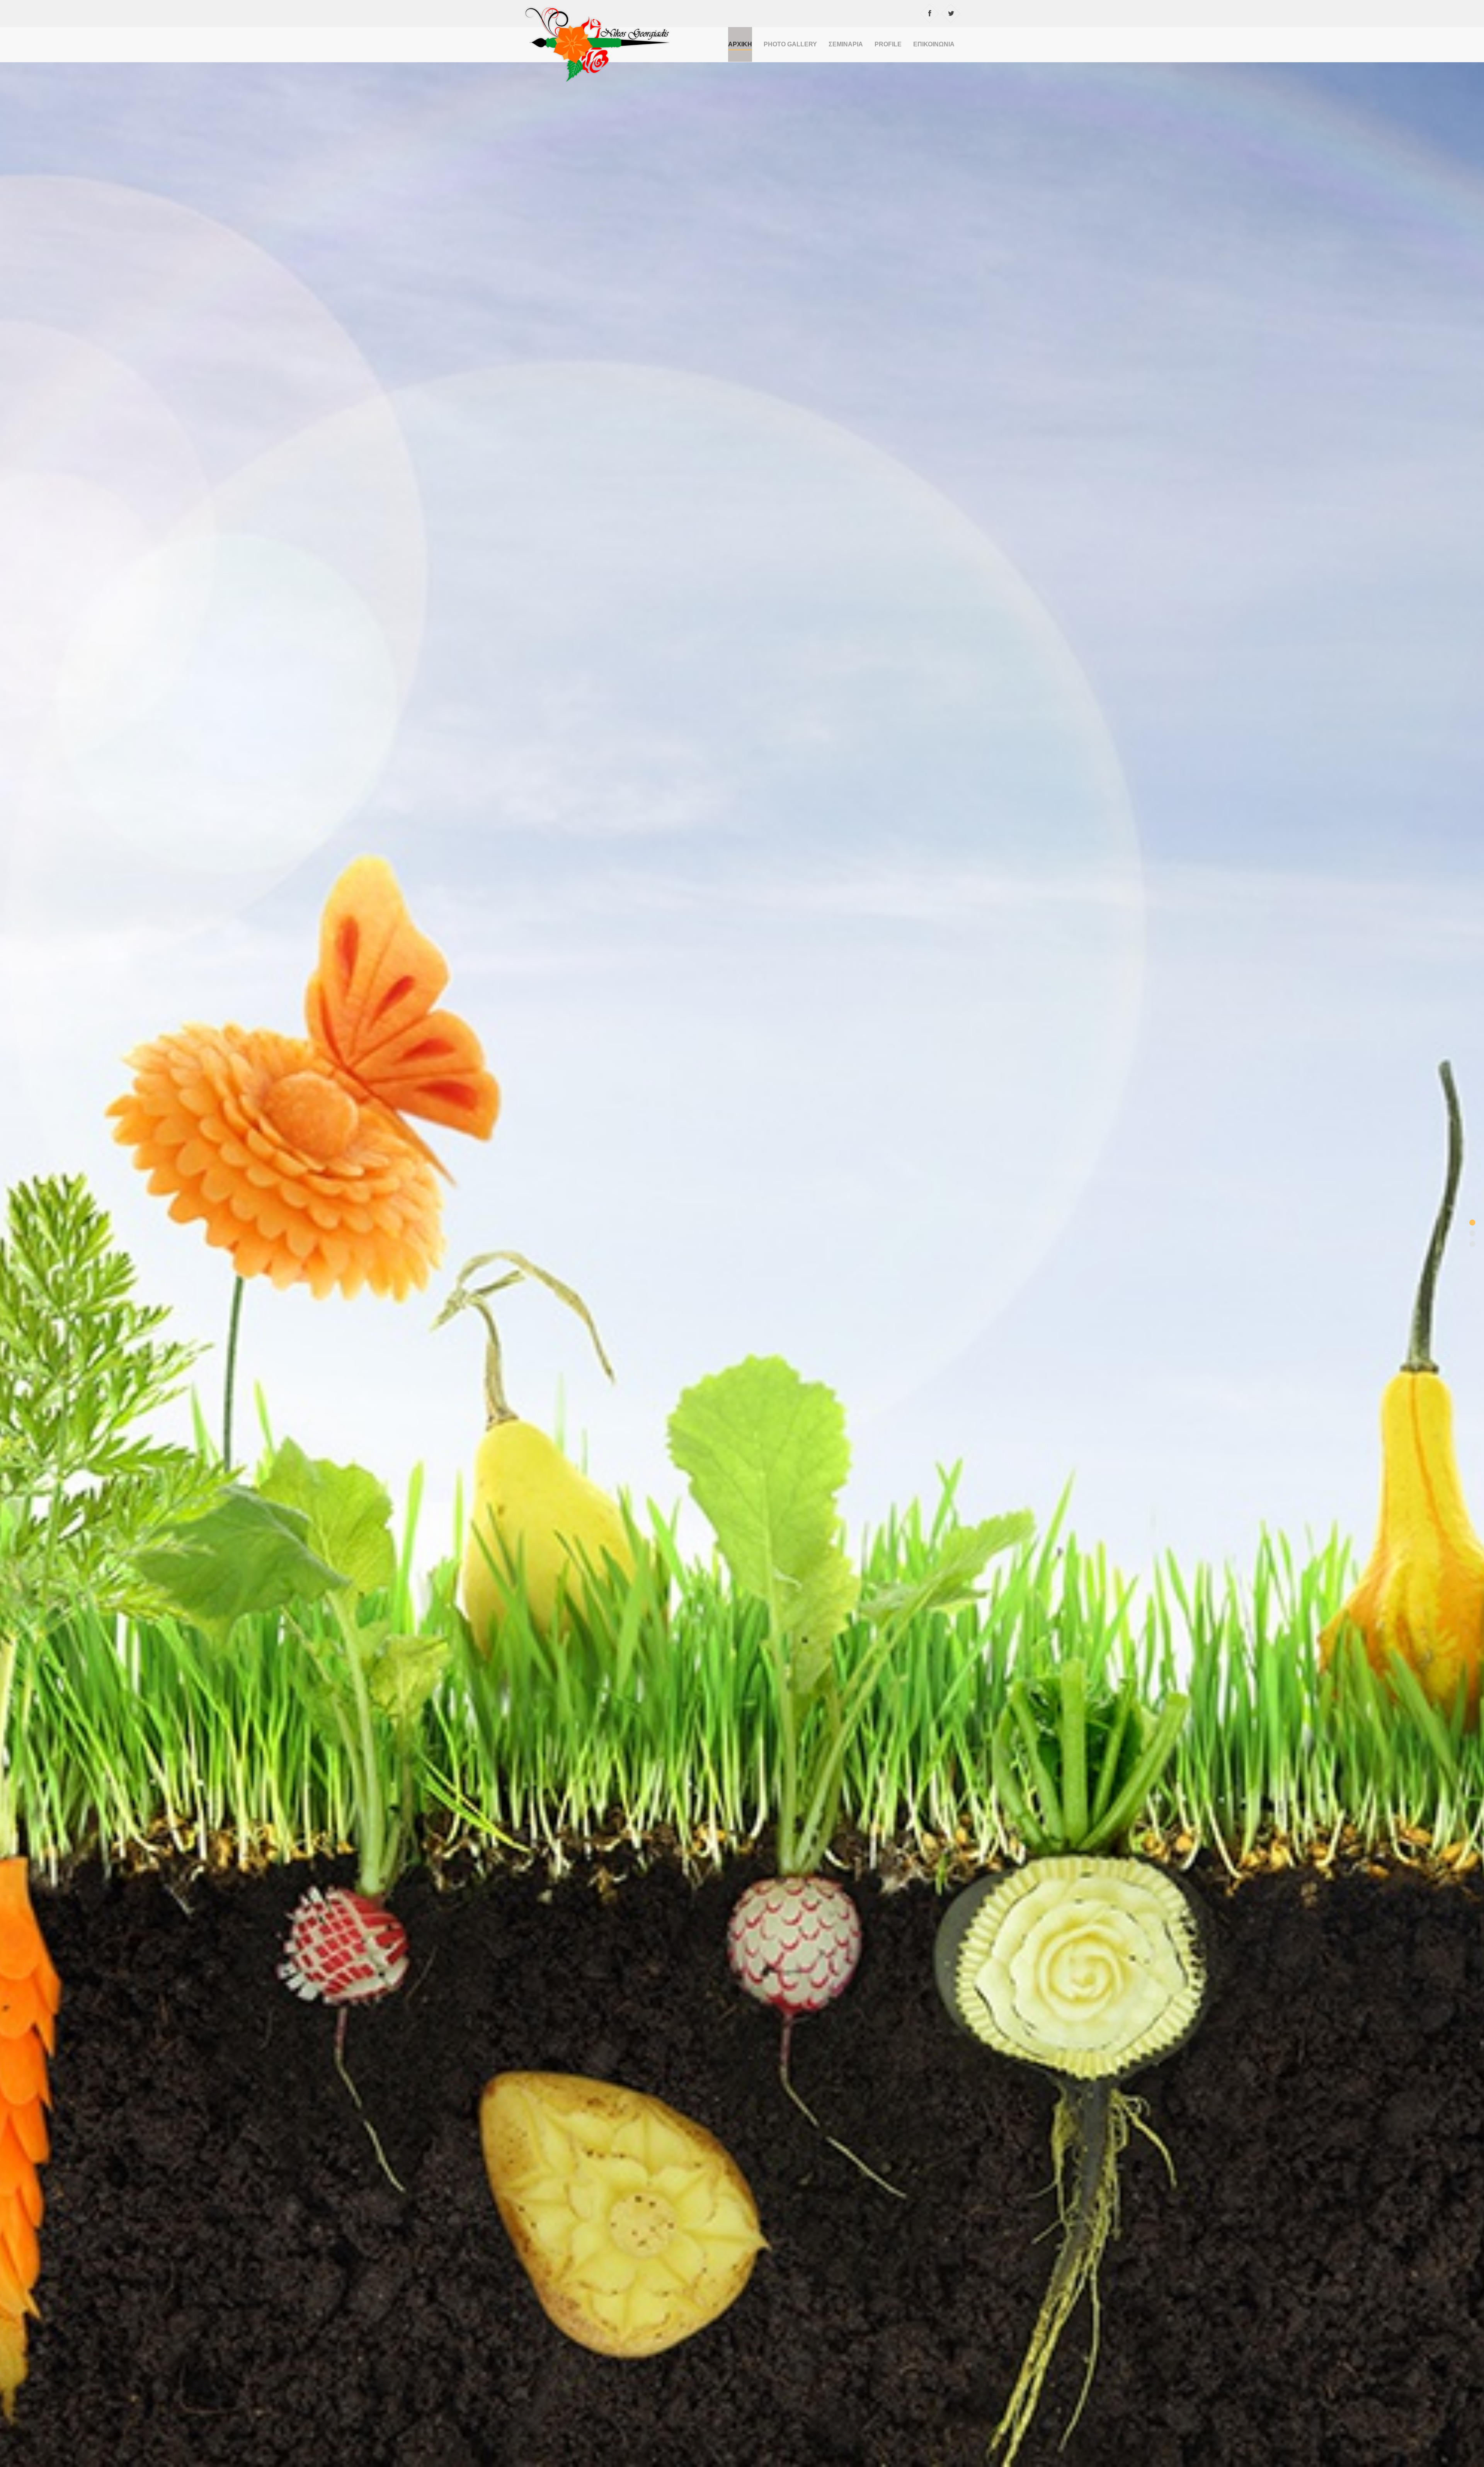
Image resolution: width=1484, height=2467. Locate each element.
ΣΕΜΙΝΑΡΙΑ (846, 44)
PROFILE (888, 44)
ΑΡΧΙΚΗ (740, 44)
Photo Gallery (790, 44)
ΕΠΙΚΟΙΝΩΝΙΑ (934, 44)
